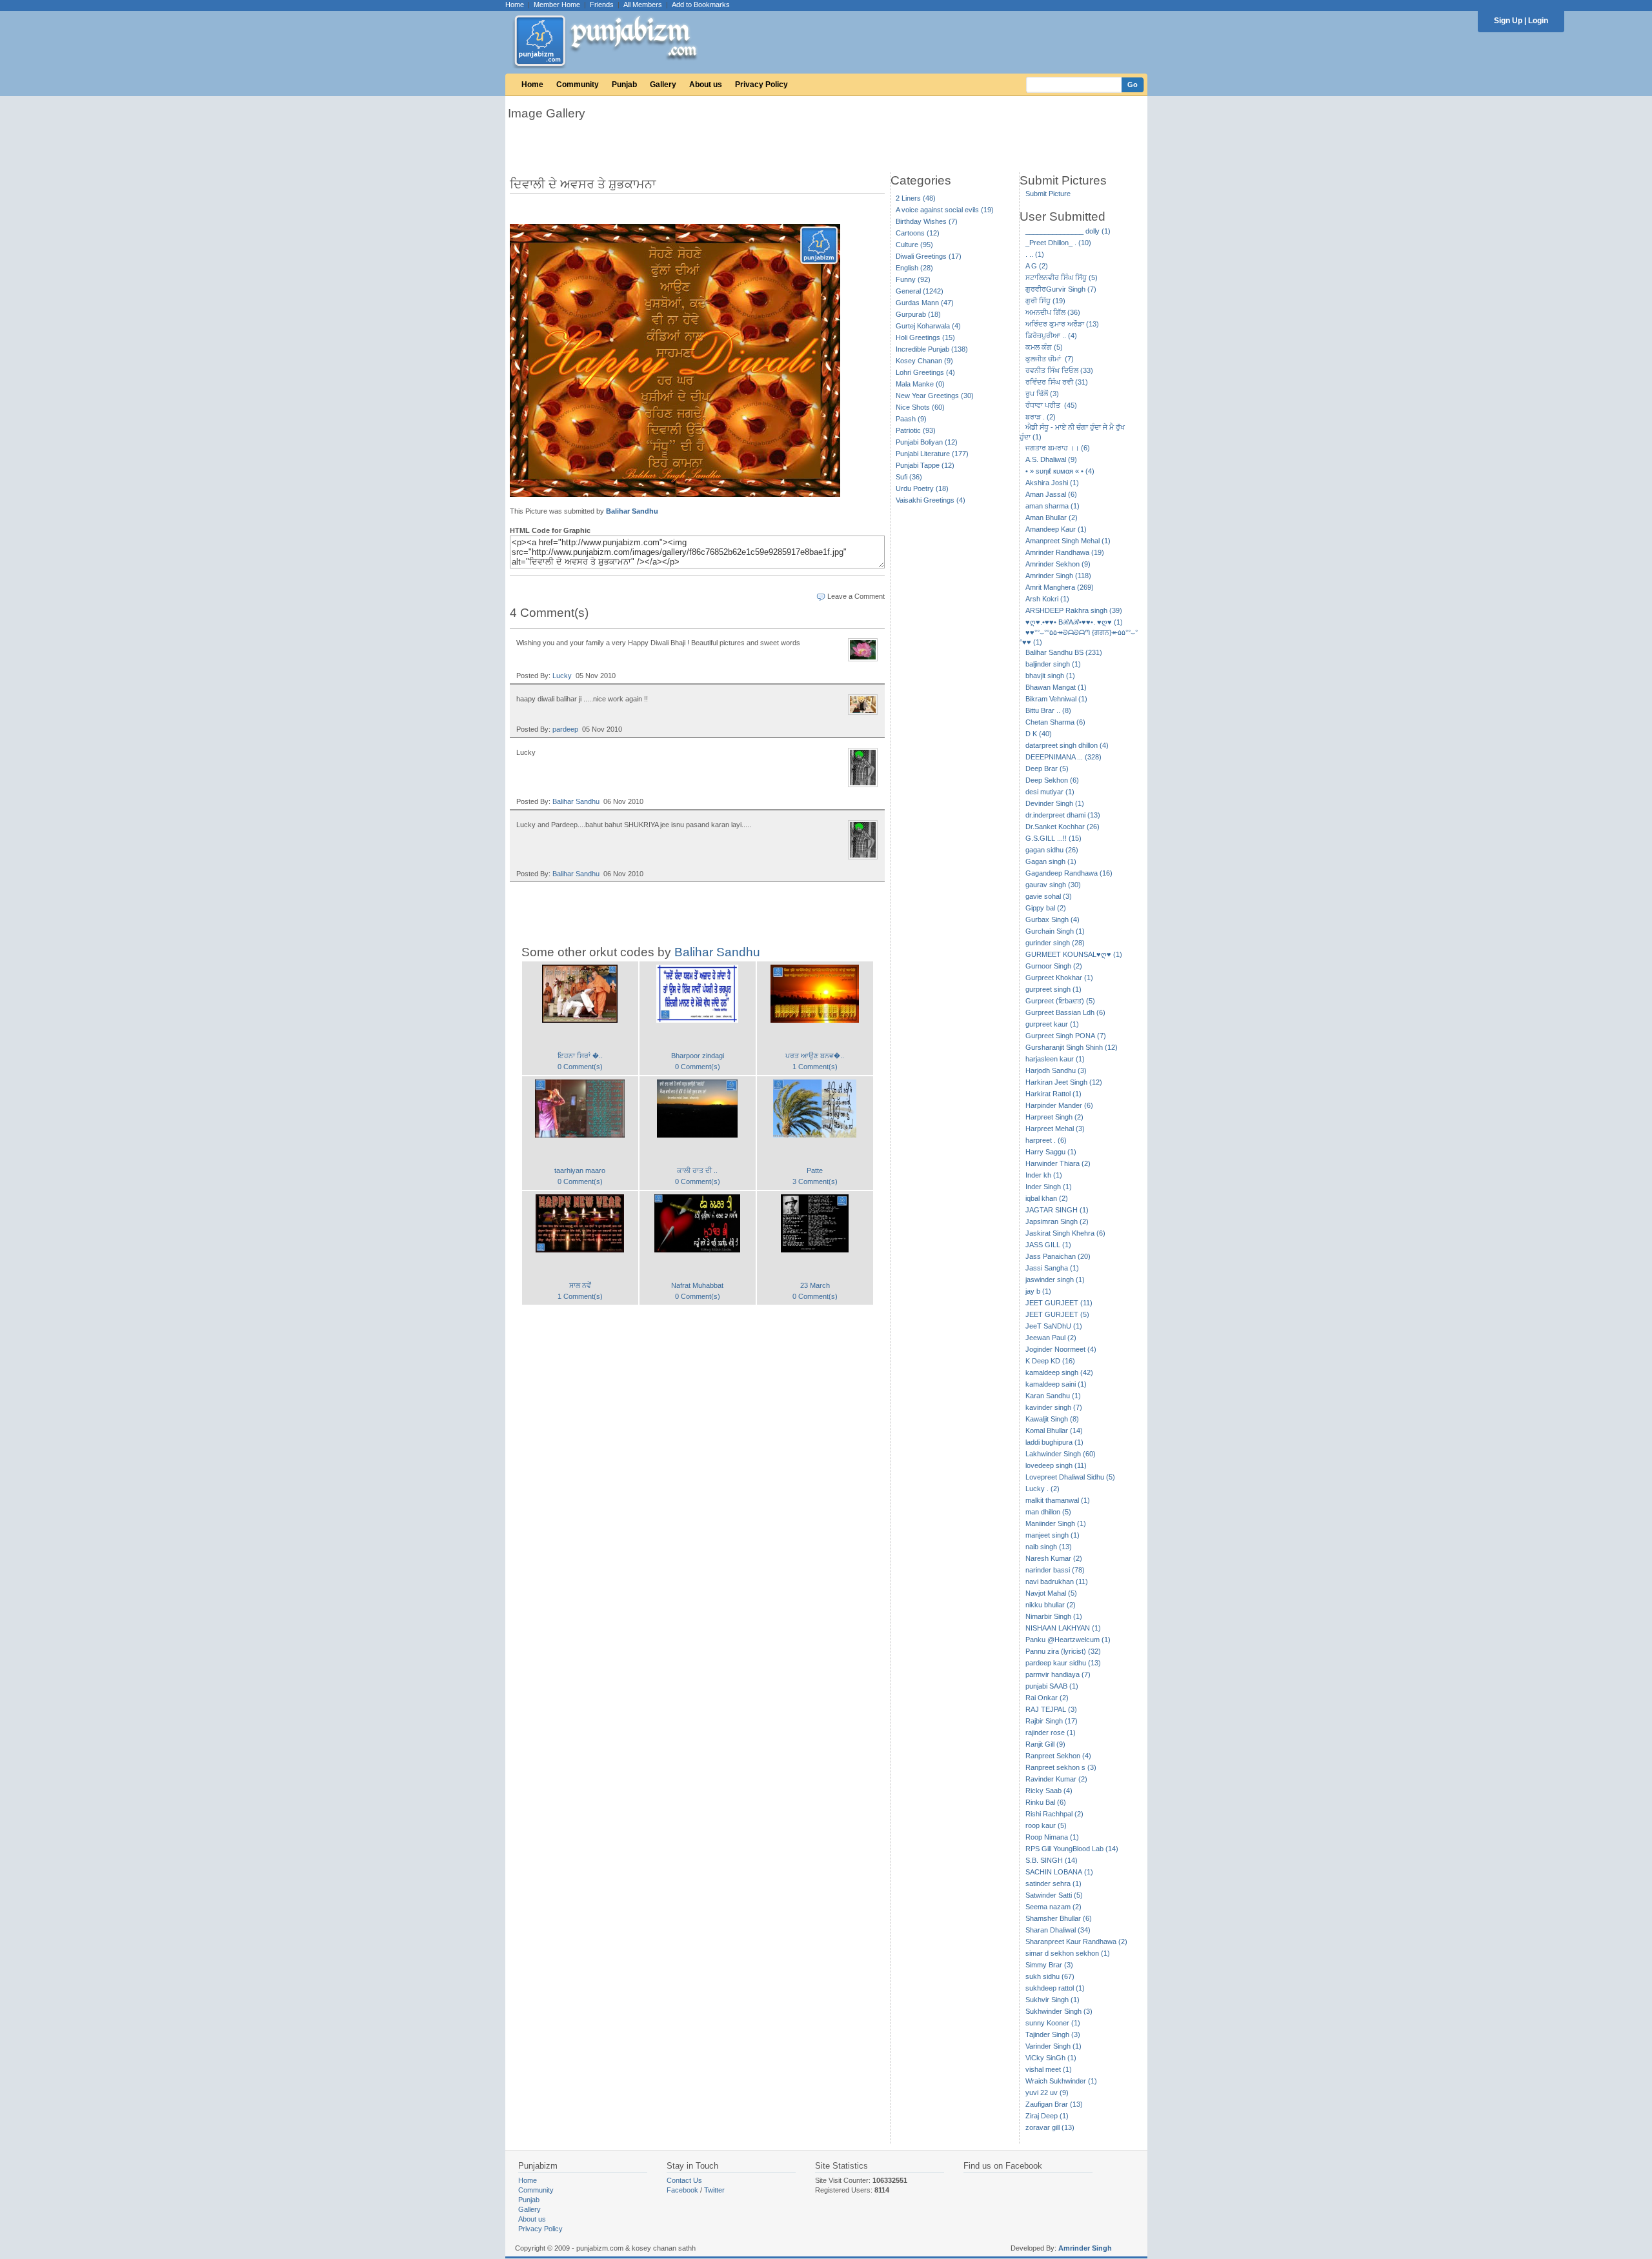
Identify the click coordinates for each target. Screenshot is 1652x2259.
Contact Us (684, 2180)
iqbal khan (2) (1047, 1198)
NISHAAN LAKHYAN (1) (1063, 1628)
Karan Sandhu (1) (1053, 1396)
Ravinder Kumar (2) (1056, 1779)
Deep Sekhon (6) (1052, 780)
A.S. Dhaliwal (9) (1051, 459)
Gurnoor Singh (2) (1054, 966)
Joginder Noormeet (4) (1061, 1349)
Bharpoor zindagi (698, 1056)
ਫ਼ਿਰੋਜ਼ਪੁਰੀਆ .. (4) (1051, 336)
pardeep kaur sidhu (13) (1063, 1663)
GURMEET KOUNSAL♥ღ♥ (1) (1074, 954)
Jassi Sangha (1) (1052, 1268)
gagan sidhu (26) (1052, 850)
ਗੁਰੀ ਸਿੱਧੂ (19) (1045, 301)
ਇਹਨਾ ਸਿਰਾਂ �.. (580, 1056)
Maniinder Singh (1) (1056, 1523)
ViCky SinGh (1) (1051, 2058)
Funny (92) (913, 279)
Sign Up (1508, 21)
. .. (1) (1035, 254)
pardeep (565, 729)
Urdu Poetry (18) (922, 488)
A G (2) (1037, 266)
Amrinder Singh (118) (1058, 576)
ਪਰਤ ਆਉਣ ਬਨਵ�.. (815, 1056)
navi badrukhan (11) (1057, 1581)
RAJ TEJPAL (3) (1051, 1709)
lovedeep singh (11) (1056, 1465)
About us (706, 85)
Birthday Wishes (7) (927, 221)
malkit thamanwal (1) (1058, 1500)
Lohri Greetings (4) (925, 372)
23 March (815, 1285)
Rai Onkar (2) (1047, 1698)
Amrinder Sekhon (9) (1058, 564)
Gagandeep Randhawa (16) (1069, 873)
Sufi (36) (909, 477)
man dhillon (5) (1048, 1512)
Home (515, 5)
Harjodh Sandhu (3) (1056, 1070)
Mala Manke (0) (920, 384)
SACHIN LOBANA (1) (1059, 1872)
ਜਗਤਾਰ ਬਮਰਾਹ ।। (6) (1058, 448)
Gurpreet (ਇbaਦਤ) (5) (1060, 1001)
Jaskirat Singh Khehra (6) (1065, 1233)
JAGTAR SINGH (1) (1057, 1210)
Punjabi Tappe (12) (925, 465)
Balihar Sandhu (632, 511)
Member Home (557, 5)
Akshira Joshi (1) (1052, 483)
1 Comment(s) (815, 1067)
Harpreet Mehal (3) (1055, 1129)
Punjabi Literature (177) (932, 454)
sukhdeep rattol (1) (1055, 1988)
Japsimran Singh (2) (1057, 1221)
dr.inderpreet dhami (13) (1063, 815)
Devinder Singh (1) (1055, 803)
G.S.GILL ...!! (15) (1053, 838)
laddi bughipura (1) (1054, 1442)
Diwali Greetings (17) (929, 256)
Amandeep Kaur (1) (1056, 529)
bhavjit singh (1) (1050, 676)
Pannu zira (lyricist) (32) (1063, 1651)
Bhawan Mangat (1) (1056, 687)
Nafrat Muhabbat (697, 1285)
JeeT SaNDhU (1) (1054, 1326)
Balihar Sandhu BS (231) (1064, 652)
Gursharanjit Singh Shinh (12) (1072, 1047)
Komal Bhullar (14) (1054, 1431)
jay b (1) (1038, 1291)
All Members (643, 5)
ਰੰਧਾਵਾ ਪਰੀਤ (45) (1051, 405)
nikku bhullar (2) (1051, 1605)
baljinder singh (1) (1053, 664)
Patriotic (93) (916, 430)
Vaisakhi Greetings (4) (931, 500)
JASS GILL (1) (1048, 1245)
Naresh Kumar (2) (1054, 1558)
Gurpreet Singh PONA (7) (1066, 1036)
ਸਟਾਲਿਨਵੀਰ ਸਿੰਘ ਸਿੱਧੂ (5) (1062, 277)
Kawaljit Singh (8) (1052, 1419)
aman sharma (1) (1053, 506)
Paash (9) (911, 419)
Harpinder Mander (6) (1059, 1105)
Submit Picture (1048, 194)
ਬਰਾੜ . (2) (1041, 417)
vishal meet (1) (1049, 2069)
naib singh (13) (1049, 1547)
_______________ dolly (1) (1068, 231)
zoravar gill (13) (1050, 2127)
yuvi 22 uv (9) (1047, 2093)
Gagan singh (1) (1051, 861)
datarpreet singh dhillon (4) (1067, 745)
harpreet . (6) (1046, 1140)
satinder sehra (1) (1053, 1883)
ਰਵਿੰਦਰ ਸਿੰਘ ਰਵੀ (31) (1057, 382)
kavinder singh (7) (1054, 1407)
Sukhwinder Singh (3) (1059, 2011)
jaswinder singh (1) (1055, 1280)
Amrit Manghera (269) (1060, 587)
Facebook (682, 2190)
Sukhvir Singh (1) (1053, 2000)
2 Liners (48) (916, 198)
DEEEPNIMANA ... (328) (1063, 757)
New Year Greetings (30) (935, 396)
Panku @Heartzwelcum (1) (1068, 1640)
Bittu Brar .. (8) (1048, 710)
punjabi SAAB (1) (1052, 1686)
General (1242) (920, 291)
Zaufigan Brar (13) (1054, 2104)
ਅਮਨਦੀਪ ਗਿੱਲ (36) (1053, 312)
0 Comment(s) (580, 1067)
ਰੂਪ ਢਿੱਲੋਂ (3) (1042, 394)
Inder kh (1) (1044, 1175)
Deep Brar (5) (1047, 768)
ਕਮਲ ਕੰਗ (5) (1044, 347)
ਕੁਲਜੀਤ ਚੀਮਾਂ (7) (1050, 359)
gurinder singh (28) (1055, 943)
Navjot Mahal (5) (1051, 1593)
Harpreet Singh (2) (1054, 1117)
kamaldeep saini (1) (1056, 1384)
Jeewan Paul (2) (1051, 1338)
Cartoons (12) (918, 233)
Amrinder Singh (1085, 2248)
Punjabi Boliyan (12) (927, 442)
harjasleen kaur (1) (1055, 1059)
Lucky (562, 676)
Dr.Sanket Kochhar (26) (1063, 827)
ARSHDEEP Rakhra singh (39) (1074, 610)
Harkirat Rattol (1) (1053, 1094)
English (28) (914, 268)
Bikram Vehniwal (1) (1056, 699)
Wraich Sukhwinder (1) (1061, 2081)
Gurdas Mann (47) (925, 303)
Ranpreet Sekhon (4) (1058, 1756)
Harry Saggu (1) (1051, 1152)
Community (578, 85)
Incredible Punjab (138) (932, 349)
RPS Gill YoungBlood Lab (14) (1072, 1849)
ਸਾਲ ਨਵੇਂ (580, 1285)
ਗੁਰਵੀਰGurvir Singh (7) (1061, 289)
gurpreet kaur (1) (1052, 1024)
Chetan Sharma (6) (1055, 722)
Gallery (663, 85)
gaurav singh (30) (1053, 885)
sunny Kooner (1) (1053, 2023)
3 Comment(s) (815, 1181)
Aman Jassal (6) (1051, 494)
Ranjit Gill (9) (1045, 1744)
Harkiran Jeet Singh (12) (1064, 1082)
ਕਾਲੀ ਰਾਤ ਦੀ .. (697, 1170)
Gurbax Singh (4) (1053, 919)
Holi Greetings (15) (925, 337)
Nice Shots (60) (920, 407)
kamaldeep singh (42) (1059, 1372)
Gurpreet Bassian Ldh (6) (1065, 1012)
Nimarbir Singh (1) (1054, 1616)
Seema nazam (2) (1053, 1907)
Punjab (624, 85)
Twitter (714, 2190)
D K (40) (1039, 734)
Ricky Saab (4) (1049, 1791)
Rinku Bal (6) (1046, 1802)
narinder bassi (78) (1055, 1570)
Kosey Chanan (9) (924, 361)
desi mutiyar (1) (1050, 792)
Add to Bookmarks (701, 5)
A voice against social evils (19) (945, 210)
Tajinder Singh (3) (1053, 2034)
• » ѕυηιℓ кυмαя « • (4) (1060, 471)
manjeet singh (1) (1053, 1535)
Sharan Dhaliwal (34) (1058, 1930)
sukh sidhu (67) (1050, 1976)
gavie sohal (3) (1049, 896)
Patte (815, 1170)
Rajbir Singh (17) (1052, 1721)
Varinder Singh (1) (1053, 2046)
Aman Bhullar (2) (1052, 517)
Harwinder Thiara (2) (1058, 1163)
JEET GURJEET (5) (1057, 1314)
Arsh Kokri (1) (1047, 599)
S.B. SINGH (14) (1052, 1860)
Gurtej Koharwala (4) (928, 326)
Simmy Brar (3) (1049, 1965)
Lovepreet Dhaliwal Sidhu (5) (1070, 1477)
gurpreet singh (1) (1053, 989)
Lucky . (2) (1043, 1489)
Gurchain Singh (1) (1055, 931)
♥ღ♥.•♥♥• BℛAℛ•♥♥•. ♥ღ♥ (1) (1074, 622)
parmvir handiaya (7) (1058, 1674)
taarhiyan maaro (580, 1170)
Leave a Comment (856, 596)
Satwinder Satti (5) (1054, 1895)
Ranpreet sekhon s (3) (1061, 1767)
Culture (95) (914, 245)
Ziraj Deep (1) (1047, 2116)
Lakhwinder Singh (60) (1061, 1454)
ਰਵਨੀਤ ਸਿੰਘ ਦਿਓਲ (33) (1059, 370)
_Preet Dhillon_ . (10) (1058, 243)
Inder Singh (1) (1049, 1187)
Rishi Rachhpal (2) (1054, 1814)
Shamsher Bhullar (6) (1059, 1918)
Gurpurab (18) (918, 314)
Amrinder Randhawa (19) (1065, 552)
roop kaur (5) (1046, 1825)
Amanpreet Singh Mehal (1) (1068, 541)
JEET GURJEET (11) (1059, 1303)
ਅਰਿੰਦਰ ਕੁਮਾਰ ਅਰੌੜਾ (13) (1062, 324)
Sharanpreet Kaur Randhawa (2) (1076, 1942)
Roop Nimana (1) (1052, 1837)
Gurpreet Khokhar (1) (1059, 978)
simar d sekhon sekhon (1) (1068, 1953)
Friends (602, 5)
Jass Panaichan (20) (1058, 1256)
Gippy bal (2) (1046, 908)
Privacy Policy (761, 85)
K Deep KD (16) (1050, 1361)
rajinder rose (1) (1051, 1732)
